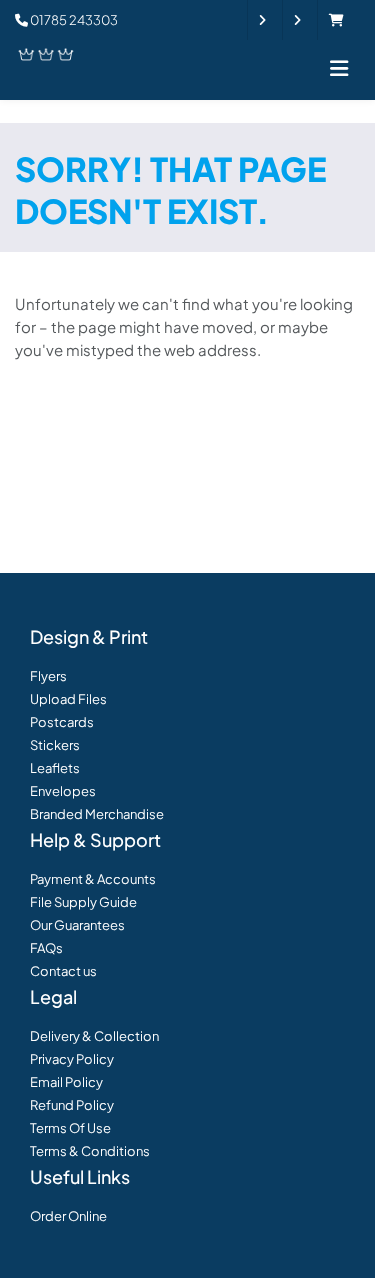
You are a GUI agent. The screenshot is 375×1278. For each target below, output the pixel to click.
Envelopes (63, 791)
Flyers (48, 676)
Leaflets (55, 768)
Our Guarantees (77, 925)
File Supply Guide (83, 902)
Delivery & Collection (94, 1036)
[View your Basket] (341, 20)
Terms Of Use (70, 1128)
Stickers (55, 745)
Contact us (63, 971)
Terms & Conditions (90, 1151)
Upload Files (68, 699)
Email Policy (66, 1082)
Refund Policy (72, 1105)
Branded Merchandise (97, 814)
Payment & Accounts (93, 879)
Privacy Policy (72, 1059)
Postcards (62, 722)
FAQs (46, 948)
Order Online (68, 1216)
